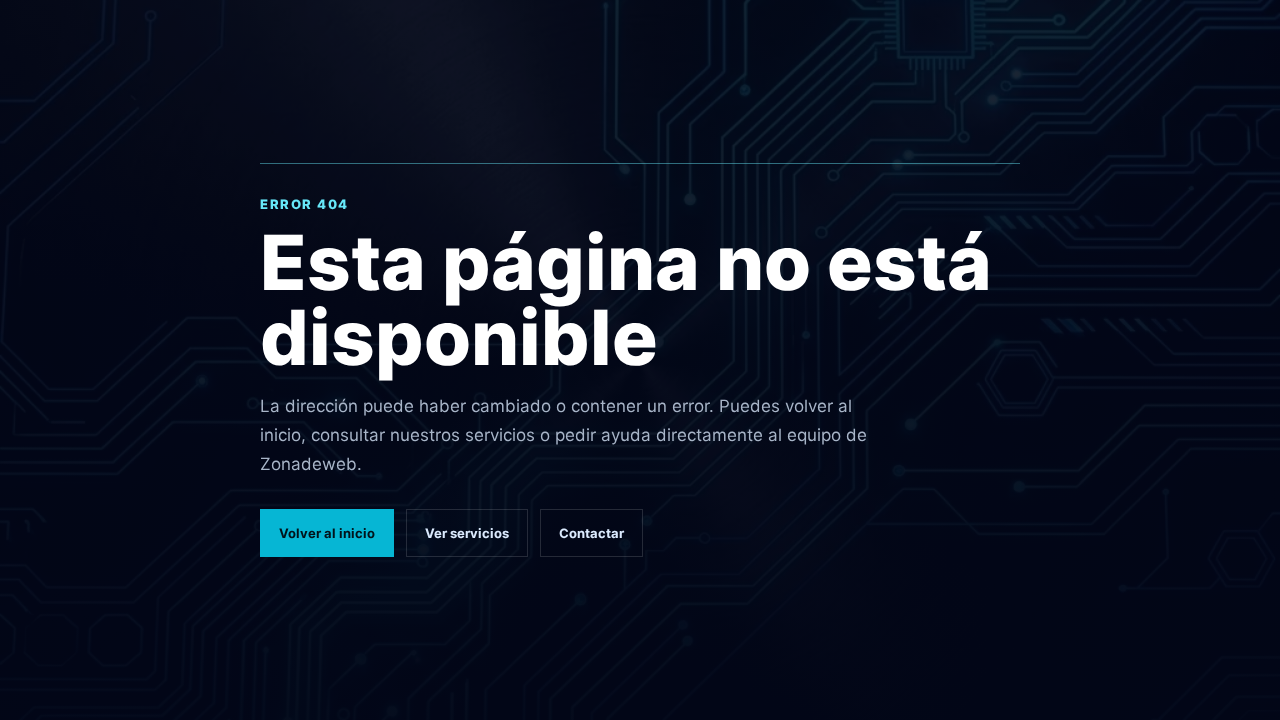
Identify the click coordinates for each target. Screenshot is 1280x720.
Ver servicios (467, 533)
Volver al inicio (327, 533)
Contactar (591, 533)
